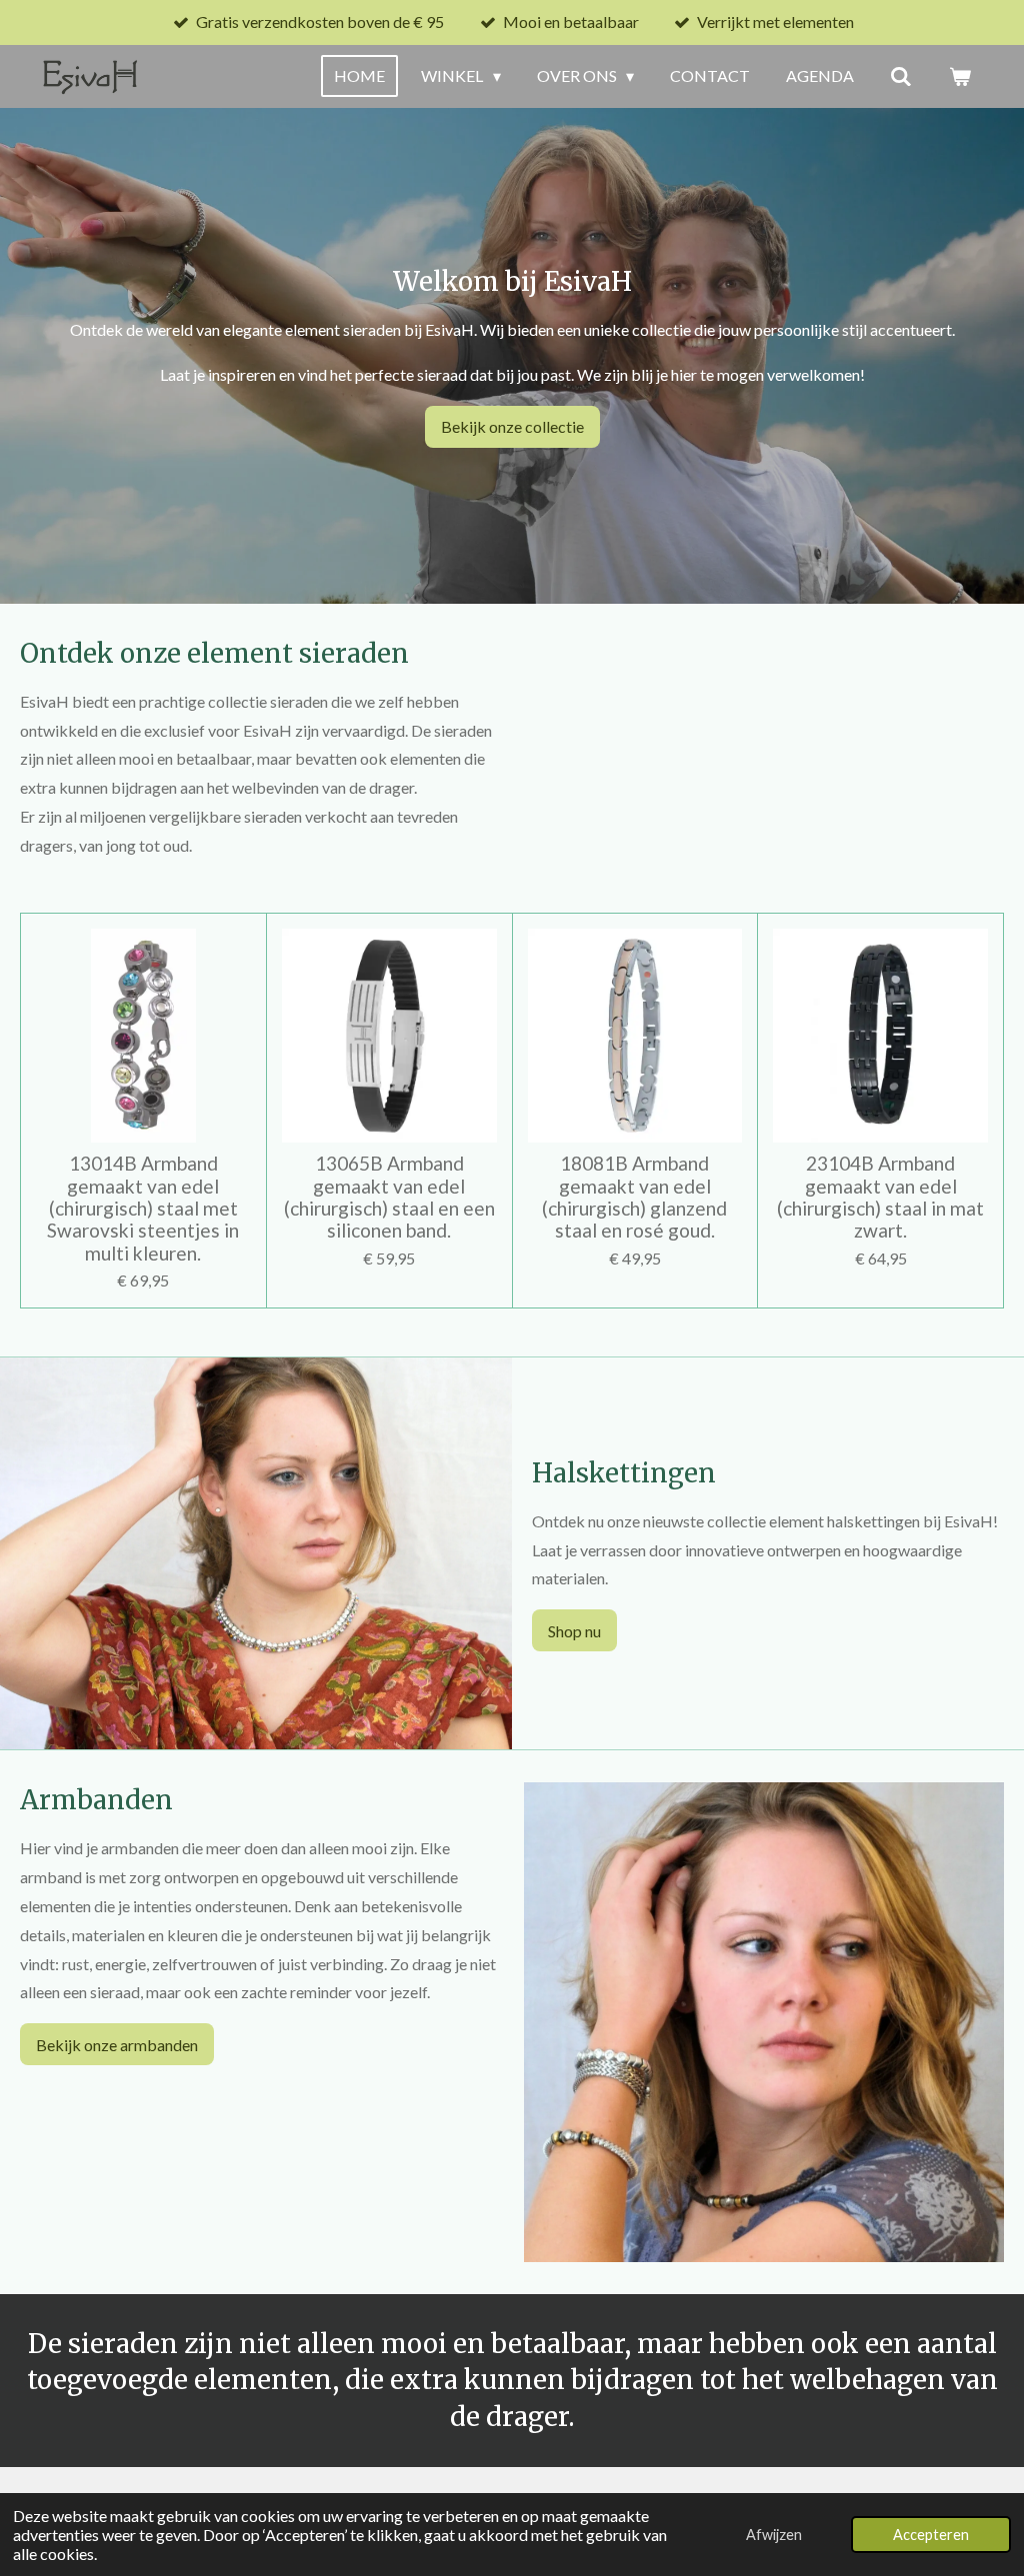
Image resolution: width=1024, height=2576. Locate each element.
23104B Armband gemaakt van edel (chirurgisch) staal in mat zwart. (880, 1197)
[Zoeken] (901, 76)
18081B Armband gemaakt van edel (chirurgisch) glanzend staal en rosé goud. (634, 1197)
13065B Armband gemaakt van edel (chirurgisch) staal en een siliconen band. (389, 1197)
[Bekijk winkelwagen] (960, 76)
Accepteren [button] (931, 2535)
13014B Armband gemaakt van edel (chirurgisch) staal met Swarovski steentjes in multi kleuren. (143, 1209)
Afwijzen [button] (774, 2535)
